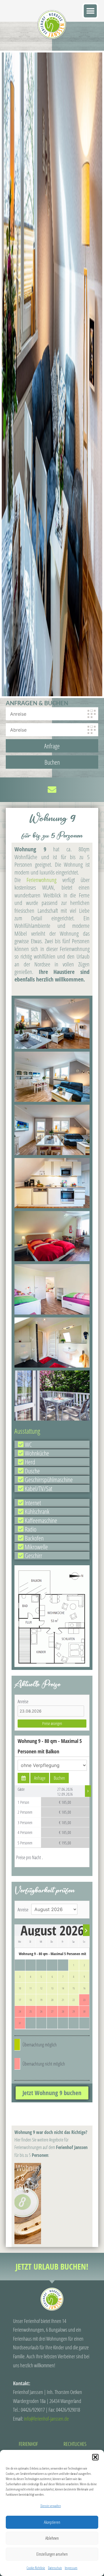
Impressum (71, 2568)
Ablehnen (52, 2538)
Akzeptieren (52, 2522)
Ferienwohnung (41, 880)
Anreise (23, 1701)
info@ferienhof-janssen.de (46, 2419)
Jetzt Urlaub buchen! (52, 2266)
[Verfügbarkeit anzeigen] (24, 1778)
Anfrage (40, 1778)
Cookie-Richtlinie (36, 2568)
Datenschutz (55, 2568)
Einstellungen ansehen (52, 2554)
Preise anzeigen (52, 1723)
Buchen (59, 1778)
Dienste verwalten (51, 2506)
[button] (95, 2457)
